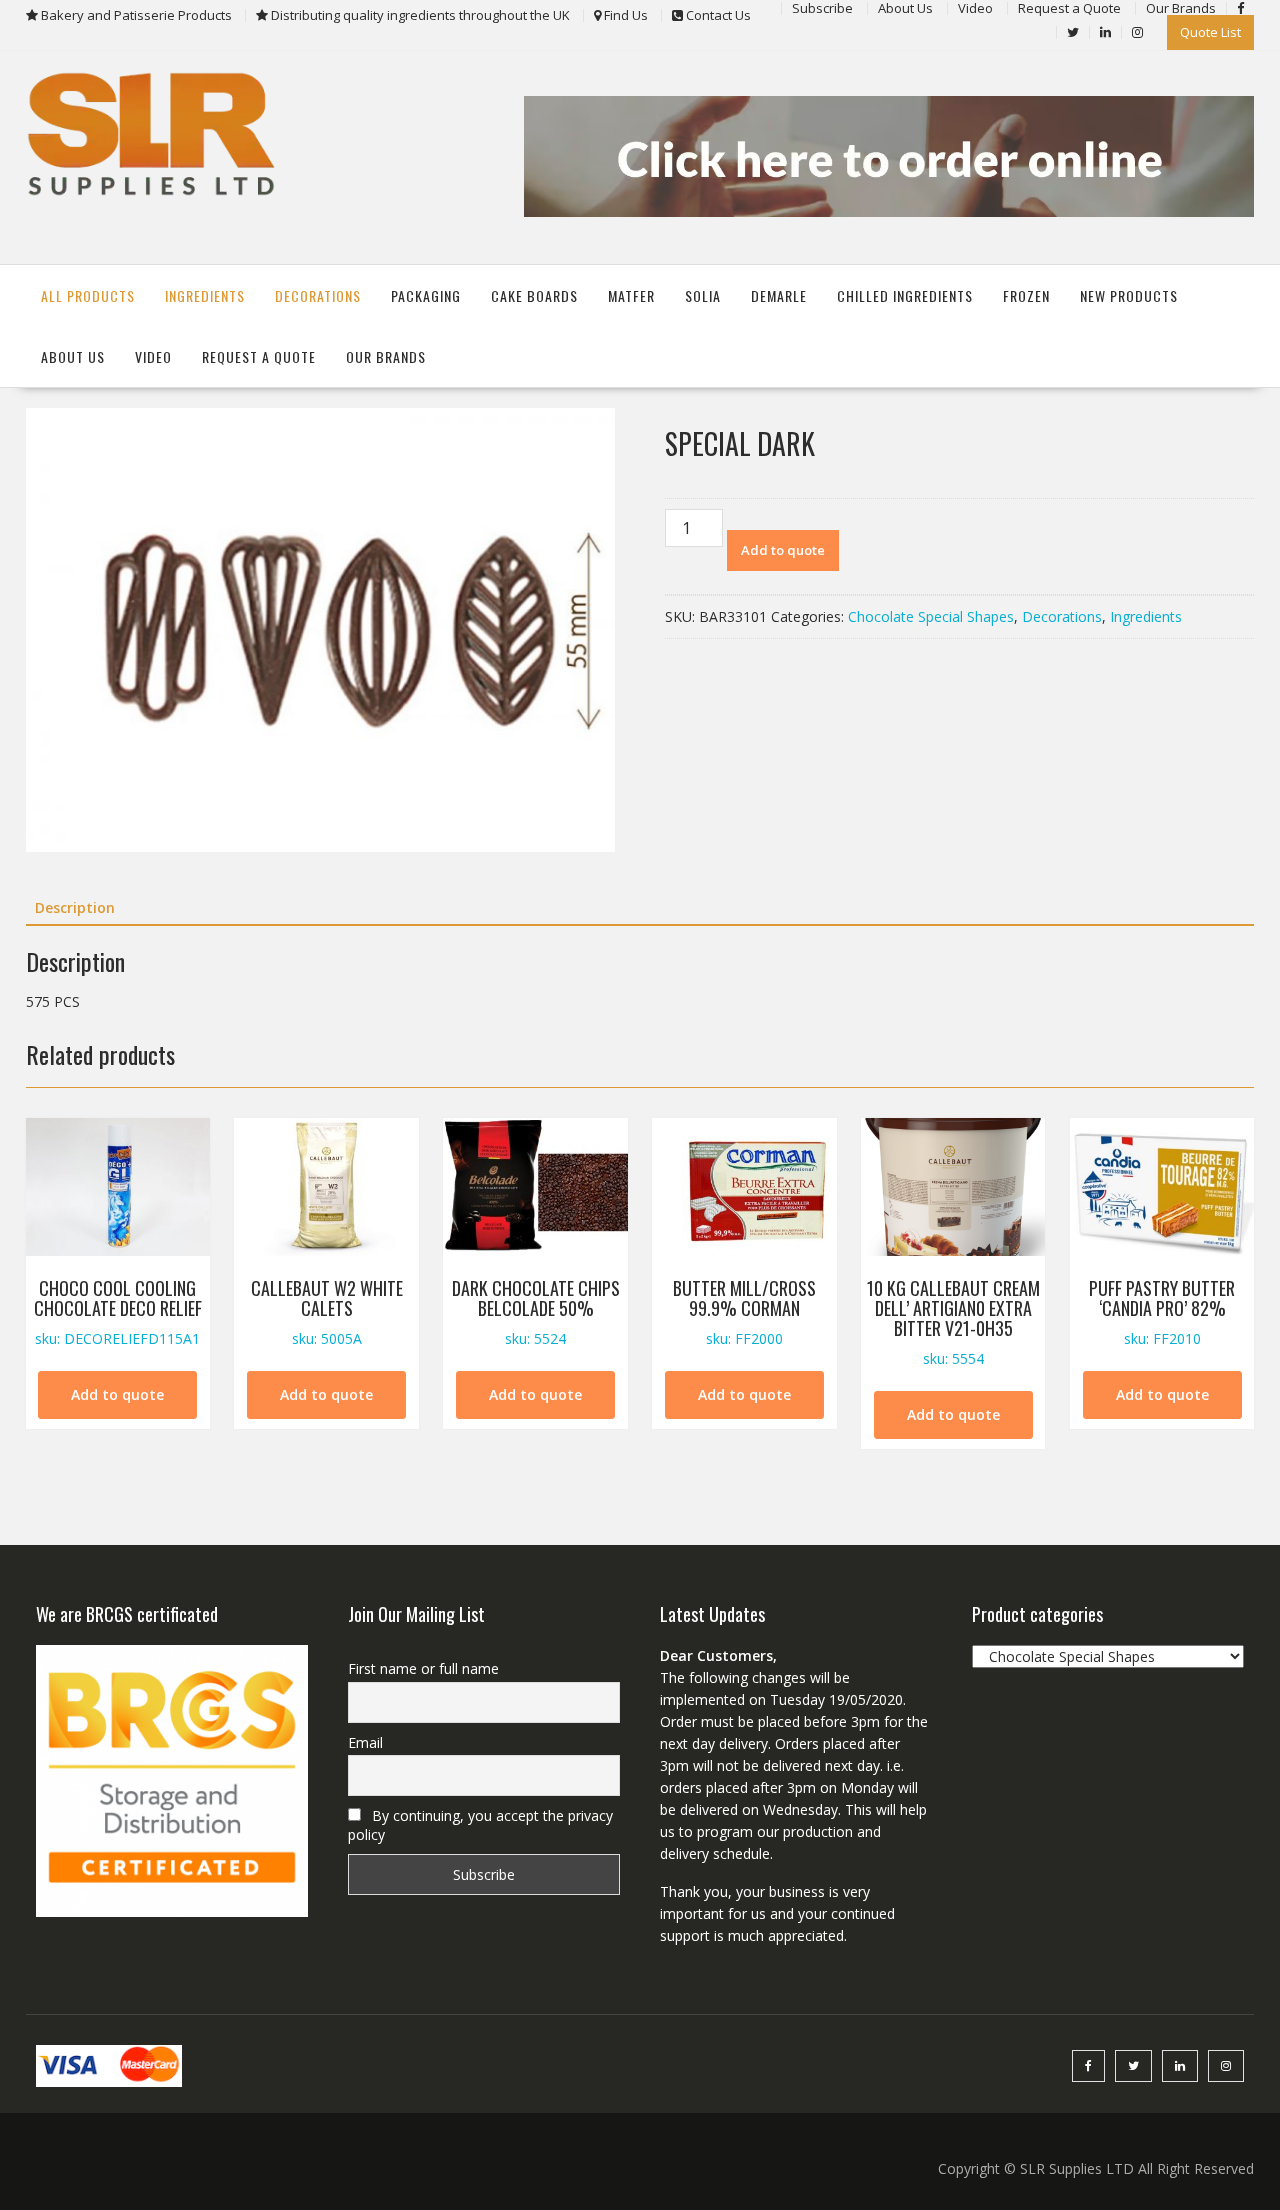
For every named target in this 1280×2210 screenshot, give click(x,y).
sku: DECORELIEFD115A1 (118, 1311)
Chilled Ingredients (905, 295)
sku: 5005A (327, 1311)
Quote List (1210, 32)
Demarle (779, 295)
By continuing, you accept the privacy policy (480, 1825)
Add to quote (783, 550)
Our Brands (386, 356)
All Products (88, 295)
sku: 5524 (536, 1311)
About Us (73, 356)
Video (153, 356)
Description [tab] (75, 907)
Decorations (318, 295)
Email (365, 1742)
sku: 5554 (953, 1321)
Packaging (426, 295)
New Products (1129, 295)
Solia (703, 295)
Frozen (1026, 295)
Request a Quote (259, 356)
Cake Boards (534, 295)
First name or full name (423, 1668)
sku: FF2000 (744, 1311)
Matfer (631, 295)
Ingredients (205, 295)
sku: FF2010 (1162, 1311)
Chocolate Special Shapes (931, 616)
